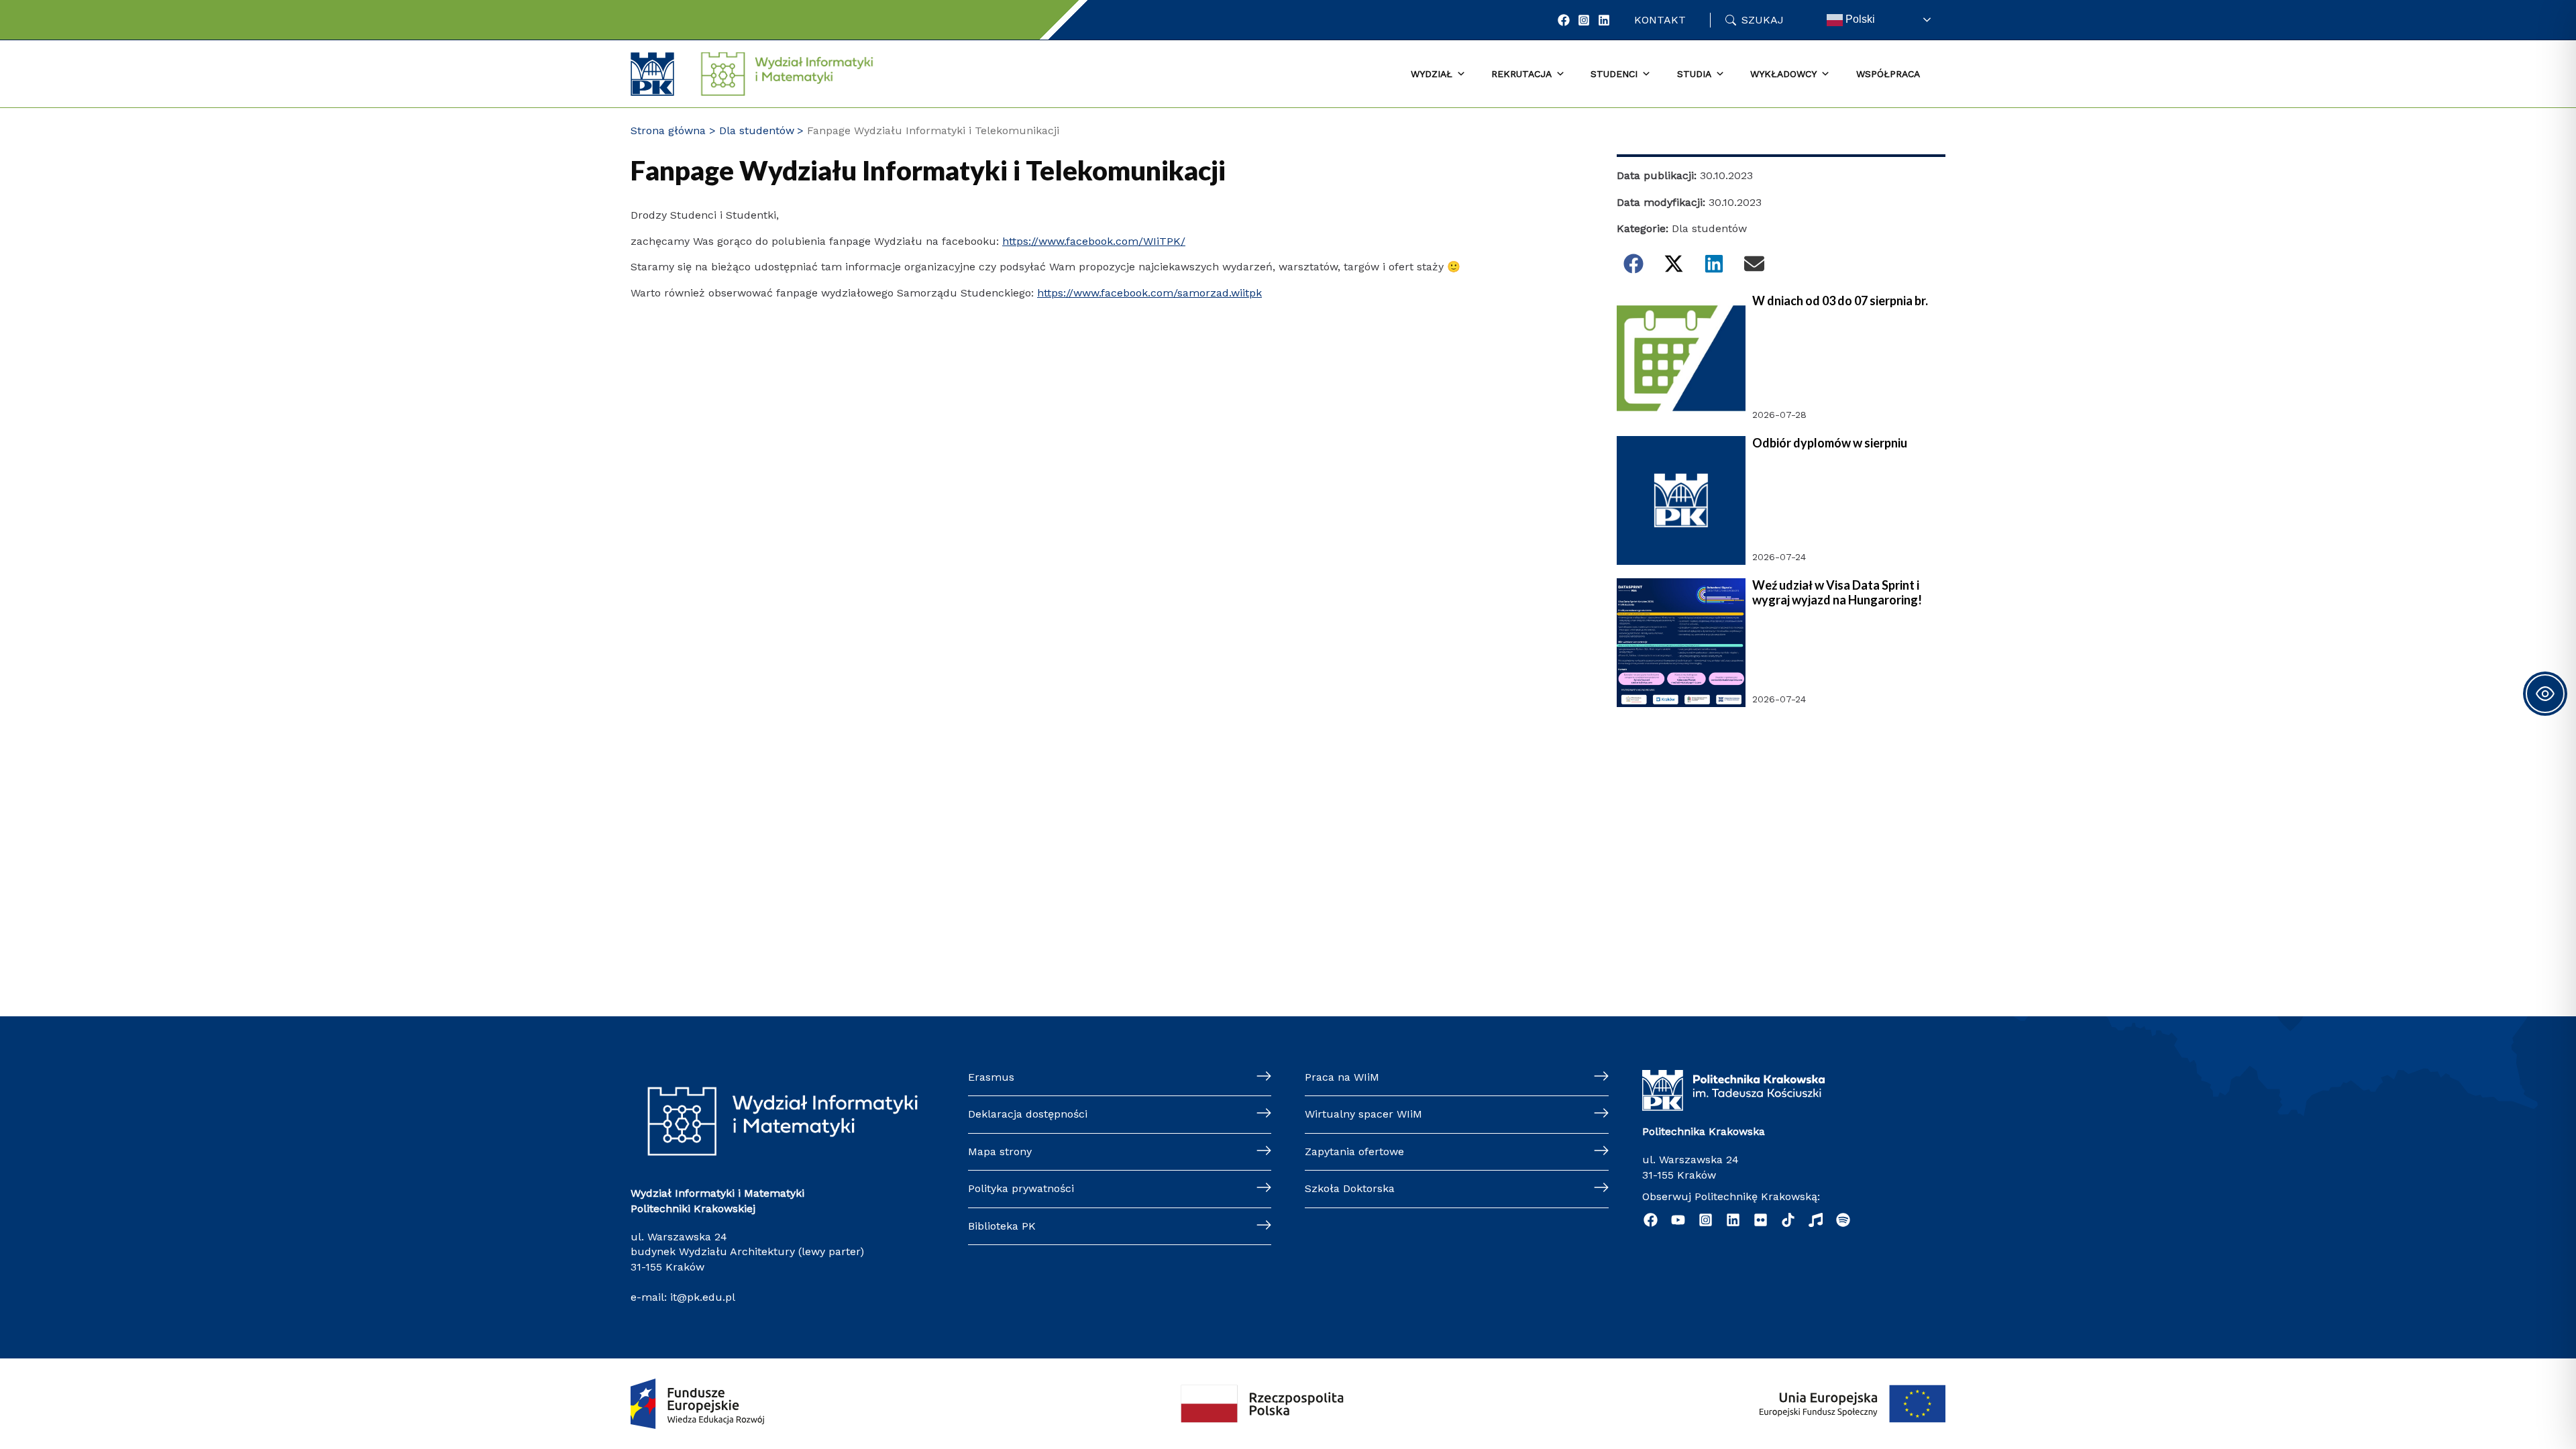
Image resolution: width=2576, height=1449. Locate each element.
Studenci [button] (1614, 74)
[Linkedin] (1733, 1220)
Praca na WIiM (1342, 1077)
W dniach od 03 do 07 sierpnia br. (1840, 301)
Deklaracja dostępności (1028, 1114)
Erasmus (991, 1077)
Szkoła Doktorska (1350, 1188)
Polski (1859, 19)
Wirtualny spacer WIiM (1363, 1114)
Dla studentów (1709, 228)
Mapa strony (1000, 1151)
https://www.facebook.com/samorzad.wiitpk (1149, 293)
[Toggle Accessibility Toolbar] (2545, 694)
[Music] (1816, 1220)
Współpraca (1888, 74)
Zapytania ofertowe (1354, 1151)
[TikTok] (1788, 1220)
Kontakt (1660, 20)
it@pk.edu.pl (703, 1297)
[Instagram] (1584, 20)
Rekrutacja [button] (1521, 74)
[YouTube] (1678, 1220)
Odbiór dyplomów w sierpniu (1830, 443)
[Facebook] (1564, 20)
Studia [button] (1694, 74)
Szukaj (1763, 20)
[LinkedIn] (1604, 20)
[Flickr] (1761, 1220)
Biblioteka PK (1002, 1226)
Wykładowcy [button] (1783, 74)
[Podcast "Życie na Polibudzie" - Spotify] (1843, 1220)
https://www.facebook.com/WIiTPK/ (1094, 241)
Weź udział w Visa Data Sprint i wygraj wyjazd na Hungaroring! (1837, 593)
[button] (1633, 264)
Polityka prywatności (1021, 1188)
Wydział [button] (1432, 74)
